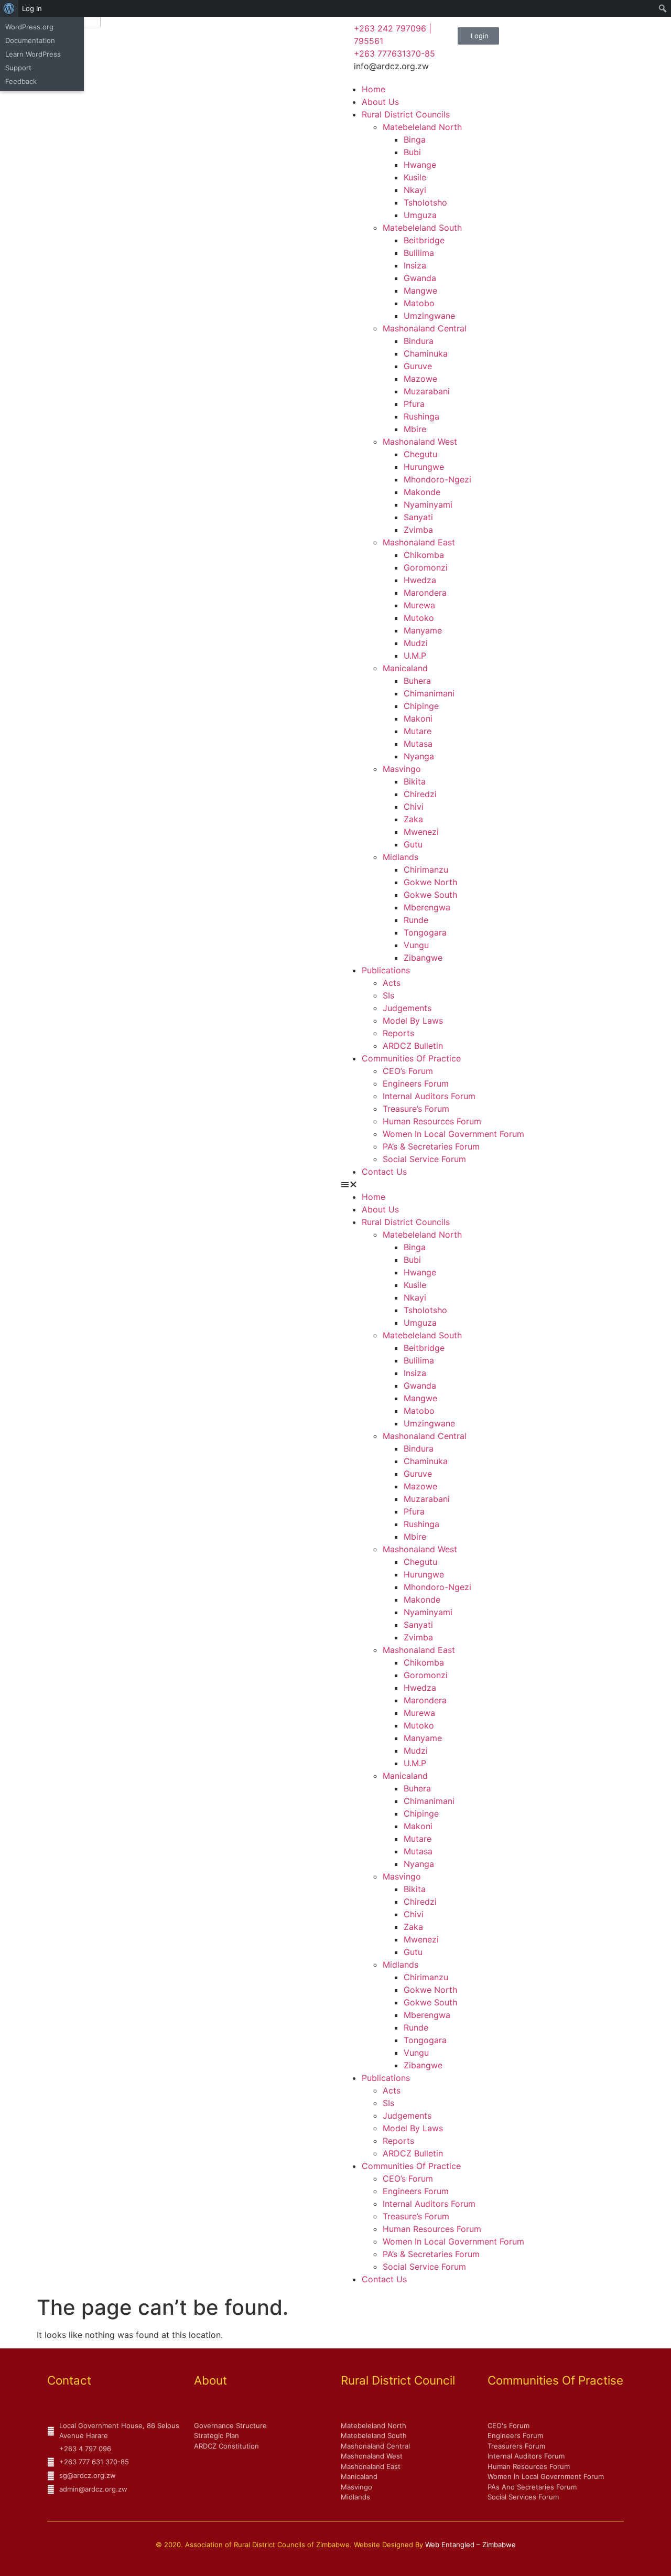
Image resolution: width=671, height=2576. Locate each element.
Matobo (419, 303)
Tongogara (425, 932)
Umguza (420, 215)
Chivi (414, 807)
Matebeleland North (422, 127)
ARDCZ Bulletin (413, 1046)
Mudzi (416, 643)
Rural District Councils (406, 114)
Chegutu (420, 454)
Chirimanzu (426, 870)
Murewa (419, 605)
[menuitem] (9, 8)
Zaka (413, 819)
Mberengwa (427, 907)
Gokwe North (430, 882)
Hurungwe (424, 467)
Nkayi (415, 190)
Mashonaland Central (425, 328)
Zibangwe (423, 958)
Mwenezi (421, 832)
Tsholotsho (425, 202)
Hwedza (420, 580)
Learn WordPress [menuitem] (33, 54)
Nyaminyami (428, 505)
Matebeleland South (422, 228)
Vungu (416, 945)
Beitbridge (424, 240)
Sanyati (418, 517)
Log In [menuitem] (32, 8)
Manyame (423, 630)
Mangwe (420, 291)
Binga (415, 139)
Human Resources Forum (432, 1121)
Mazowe (420, 379)
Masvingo (402, 769)
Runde (416, 920)
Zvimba (418, 530)
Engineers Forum (416, 1083)
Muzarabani (427, 391)
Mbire (415, 429)
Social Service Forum (424, 1159)
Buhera (417, 681)
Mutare (418, 731)
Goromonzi (426, 567)
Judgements (407, 1008)
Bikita (415, 781)
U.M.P (415, 656)
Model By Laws (413, 1021)
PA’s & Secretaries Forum (431, 1146)
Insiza (415, 265)
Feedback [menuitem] (21, 81)
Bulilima (419, 253)
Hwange (420, 165)
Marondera (425, 593)
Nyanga (419, 756)
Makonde (422, 492)
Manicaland (405, 668)
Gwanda (420, 278)
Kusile (415, 177)
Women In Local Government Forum (453, 1134)
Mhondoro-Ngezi (437, 479)
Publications (386, 970)
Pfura (414, 404)
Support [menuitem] (18, 68)
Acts (392, 983)
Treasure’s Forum (416, 1109)
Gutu (413, 844)
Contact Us (384, 1172)
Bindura (419, 341)
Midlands (401, 857)
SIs (388, 995)
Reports (398, 1033)
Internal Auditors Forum (429, 1096)
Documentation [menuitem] (30, 40)
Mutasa (418, 744)
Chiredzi (420, 794)
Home (374, 89)
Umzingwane (429, 316)
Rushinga (421, 416)
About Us (380, 102)
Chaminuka (426, 353)
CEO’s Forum (408, 1071)
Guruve (418, 366)
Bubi (412, 152)
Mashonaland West (420, 442)
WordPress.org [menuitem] (29, 27)
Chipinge (421, 706)
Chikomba (424, 555)
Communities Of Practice (411, 1058)
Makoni (418, 718)
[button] (503, 1184)
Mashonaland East (419, 542)
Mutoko (419, 618)
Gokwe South (430, 895)
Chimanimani (429, 693)
